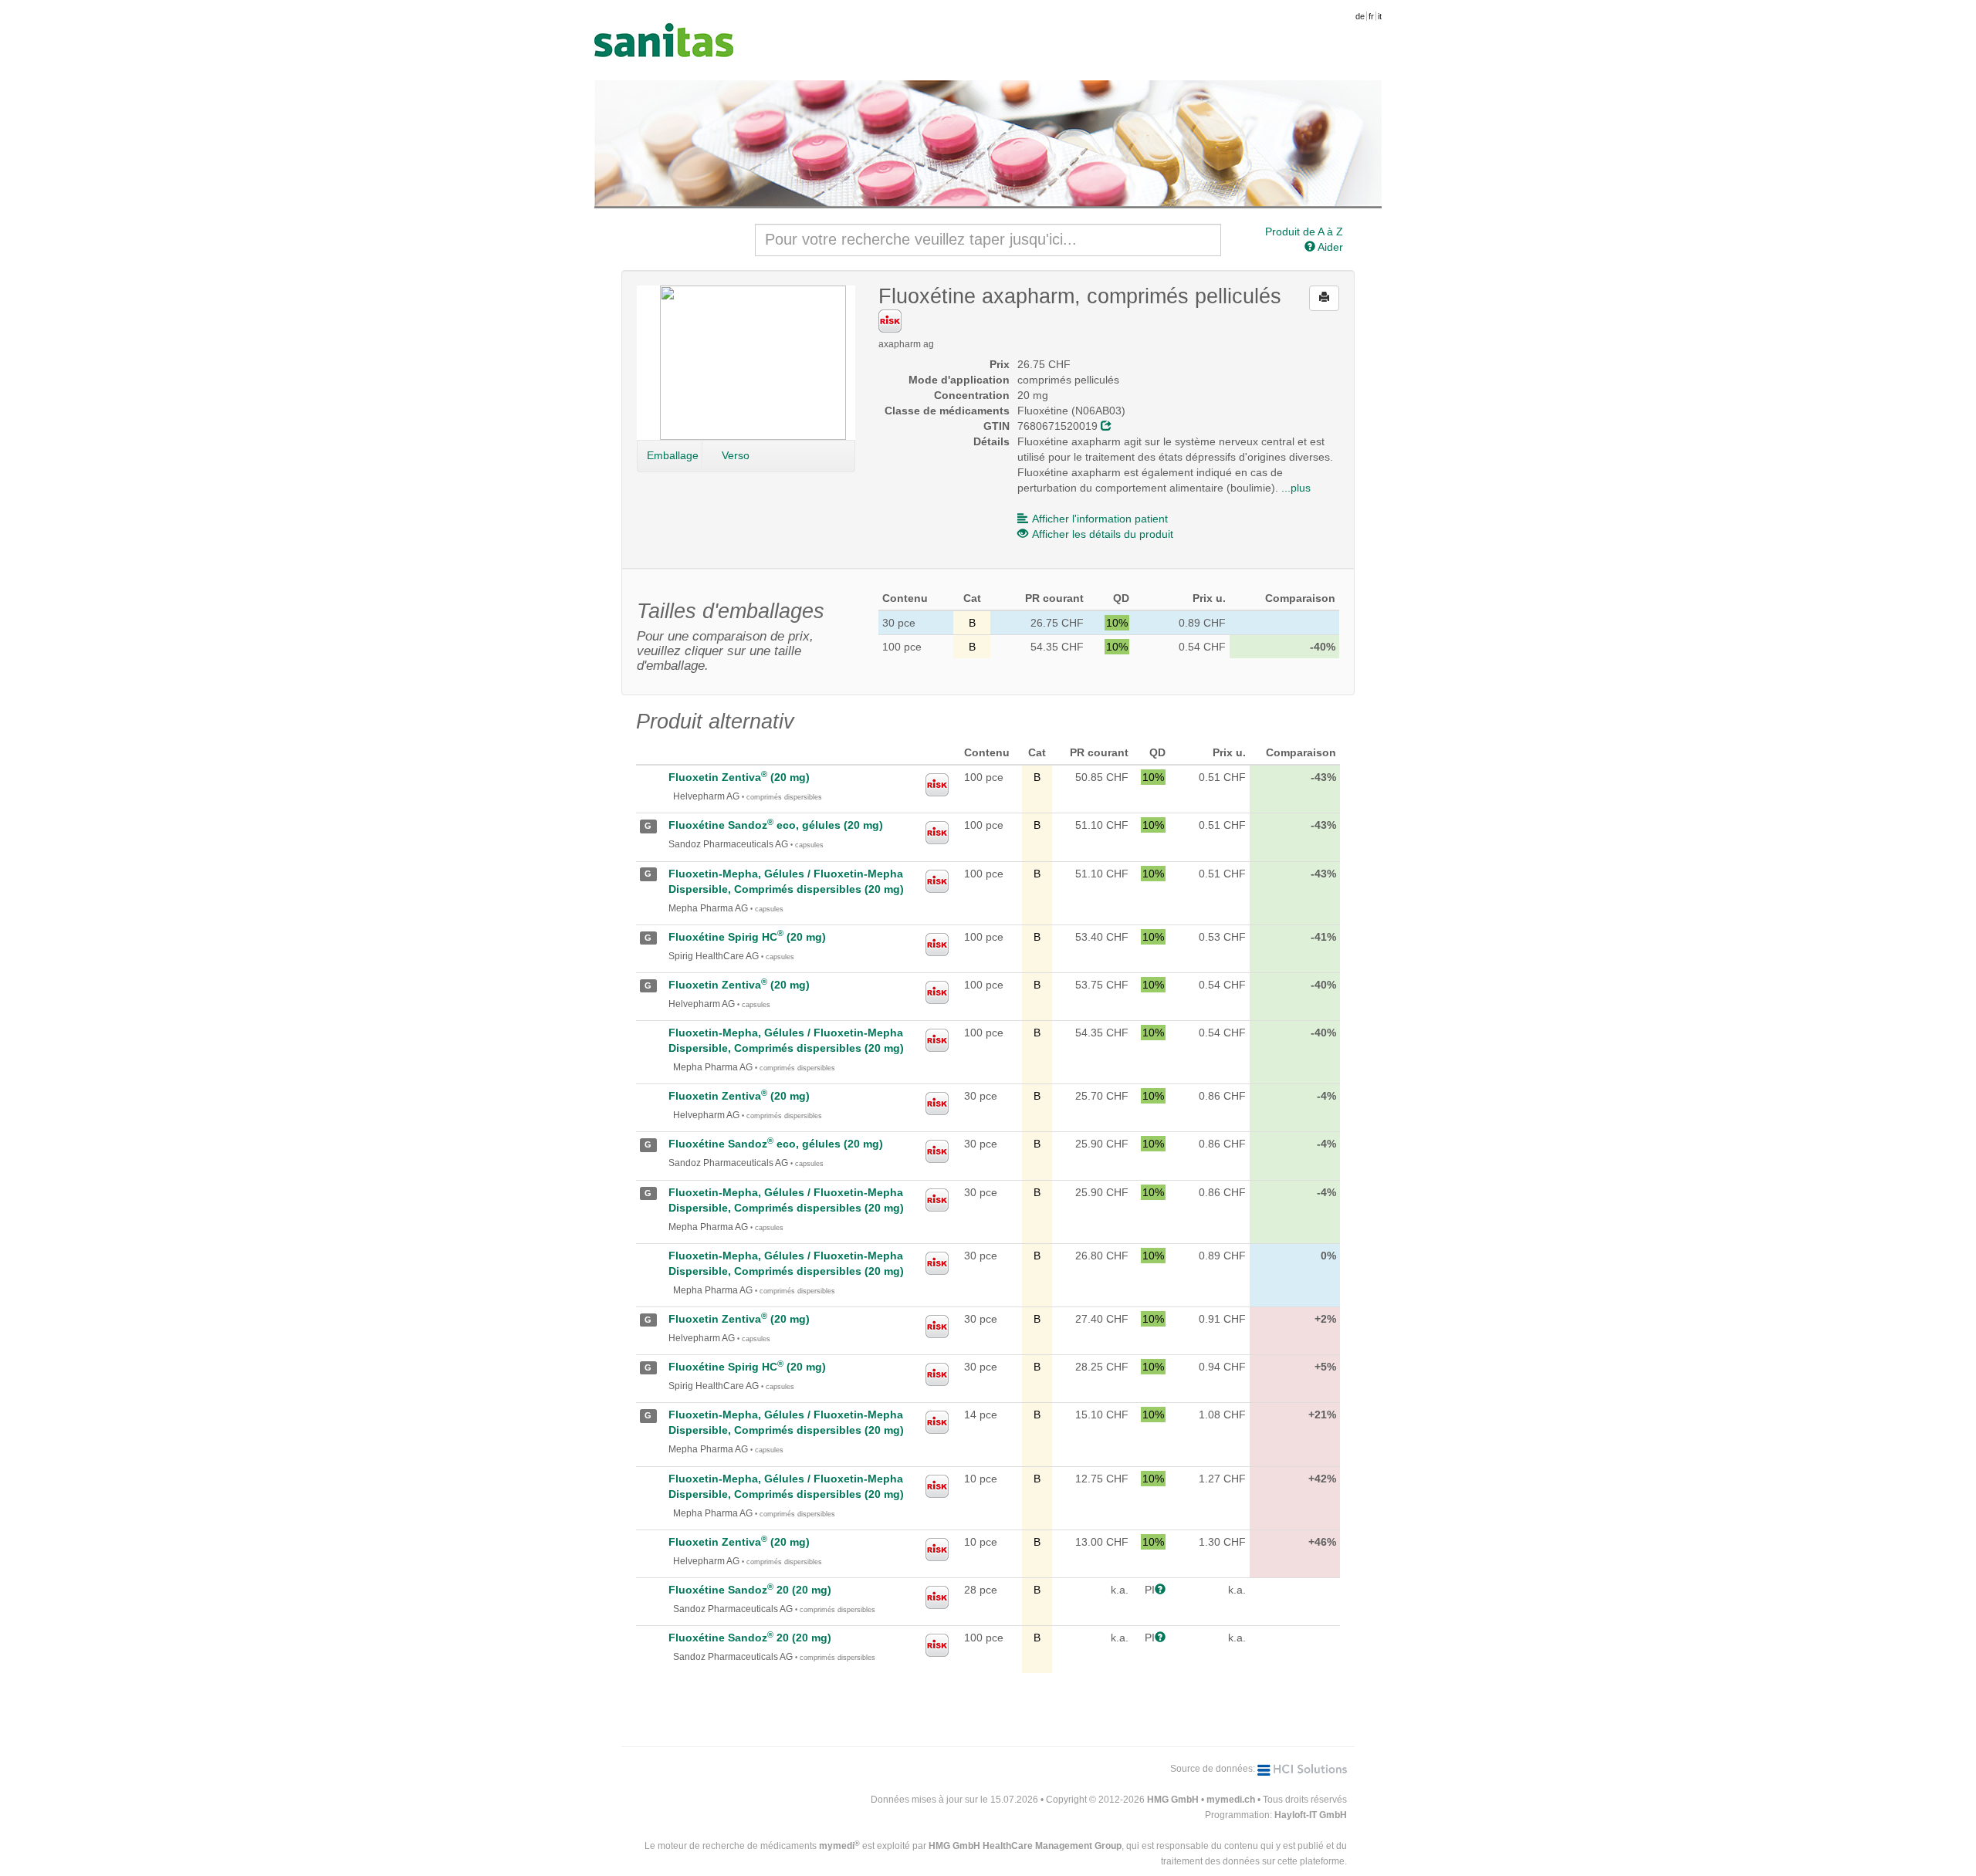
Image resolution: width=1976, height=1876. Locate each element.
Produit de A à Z (1304, 232)
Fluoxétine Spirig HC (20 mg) (747, 937)
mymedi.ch (1231, 1800)
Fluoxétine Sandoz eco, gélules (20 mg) (776, 825)
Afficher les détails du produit (1103, 534)
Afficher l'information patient (1100, 519)
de (1360, 16)
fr (1371, 16)
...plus (1296, 488)
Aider (1329, 247)
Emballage (673, 455)
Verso (736, 455)
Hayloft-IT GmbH (1311, 1815)
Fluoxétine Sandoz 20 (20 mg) (750, 1590)
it (1380, 16)
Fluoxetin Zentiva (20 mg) (739, 777)
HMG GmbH (1173, 1800)
